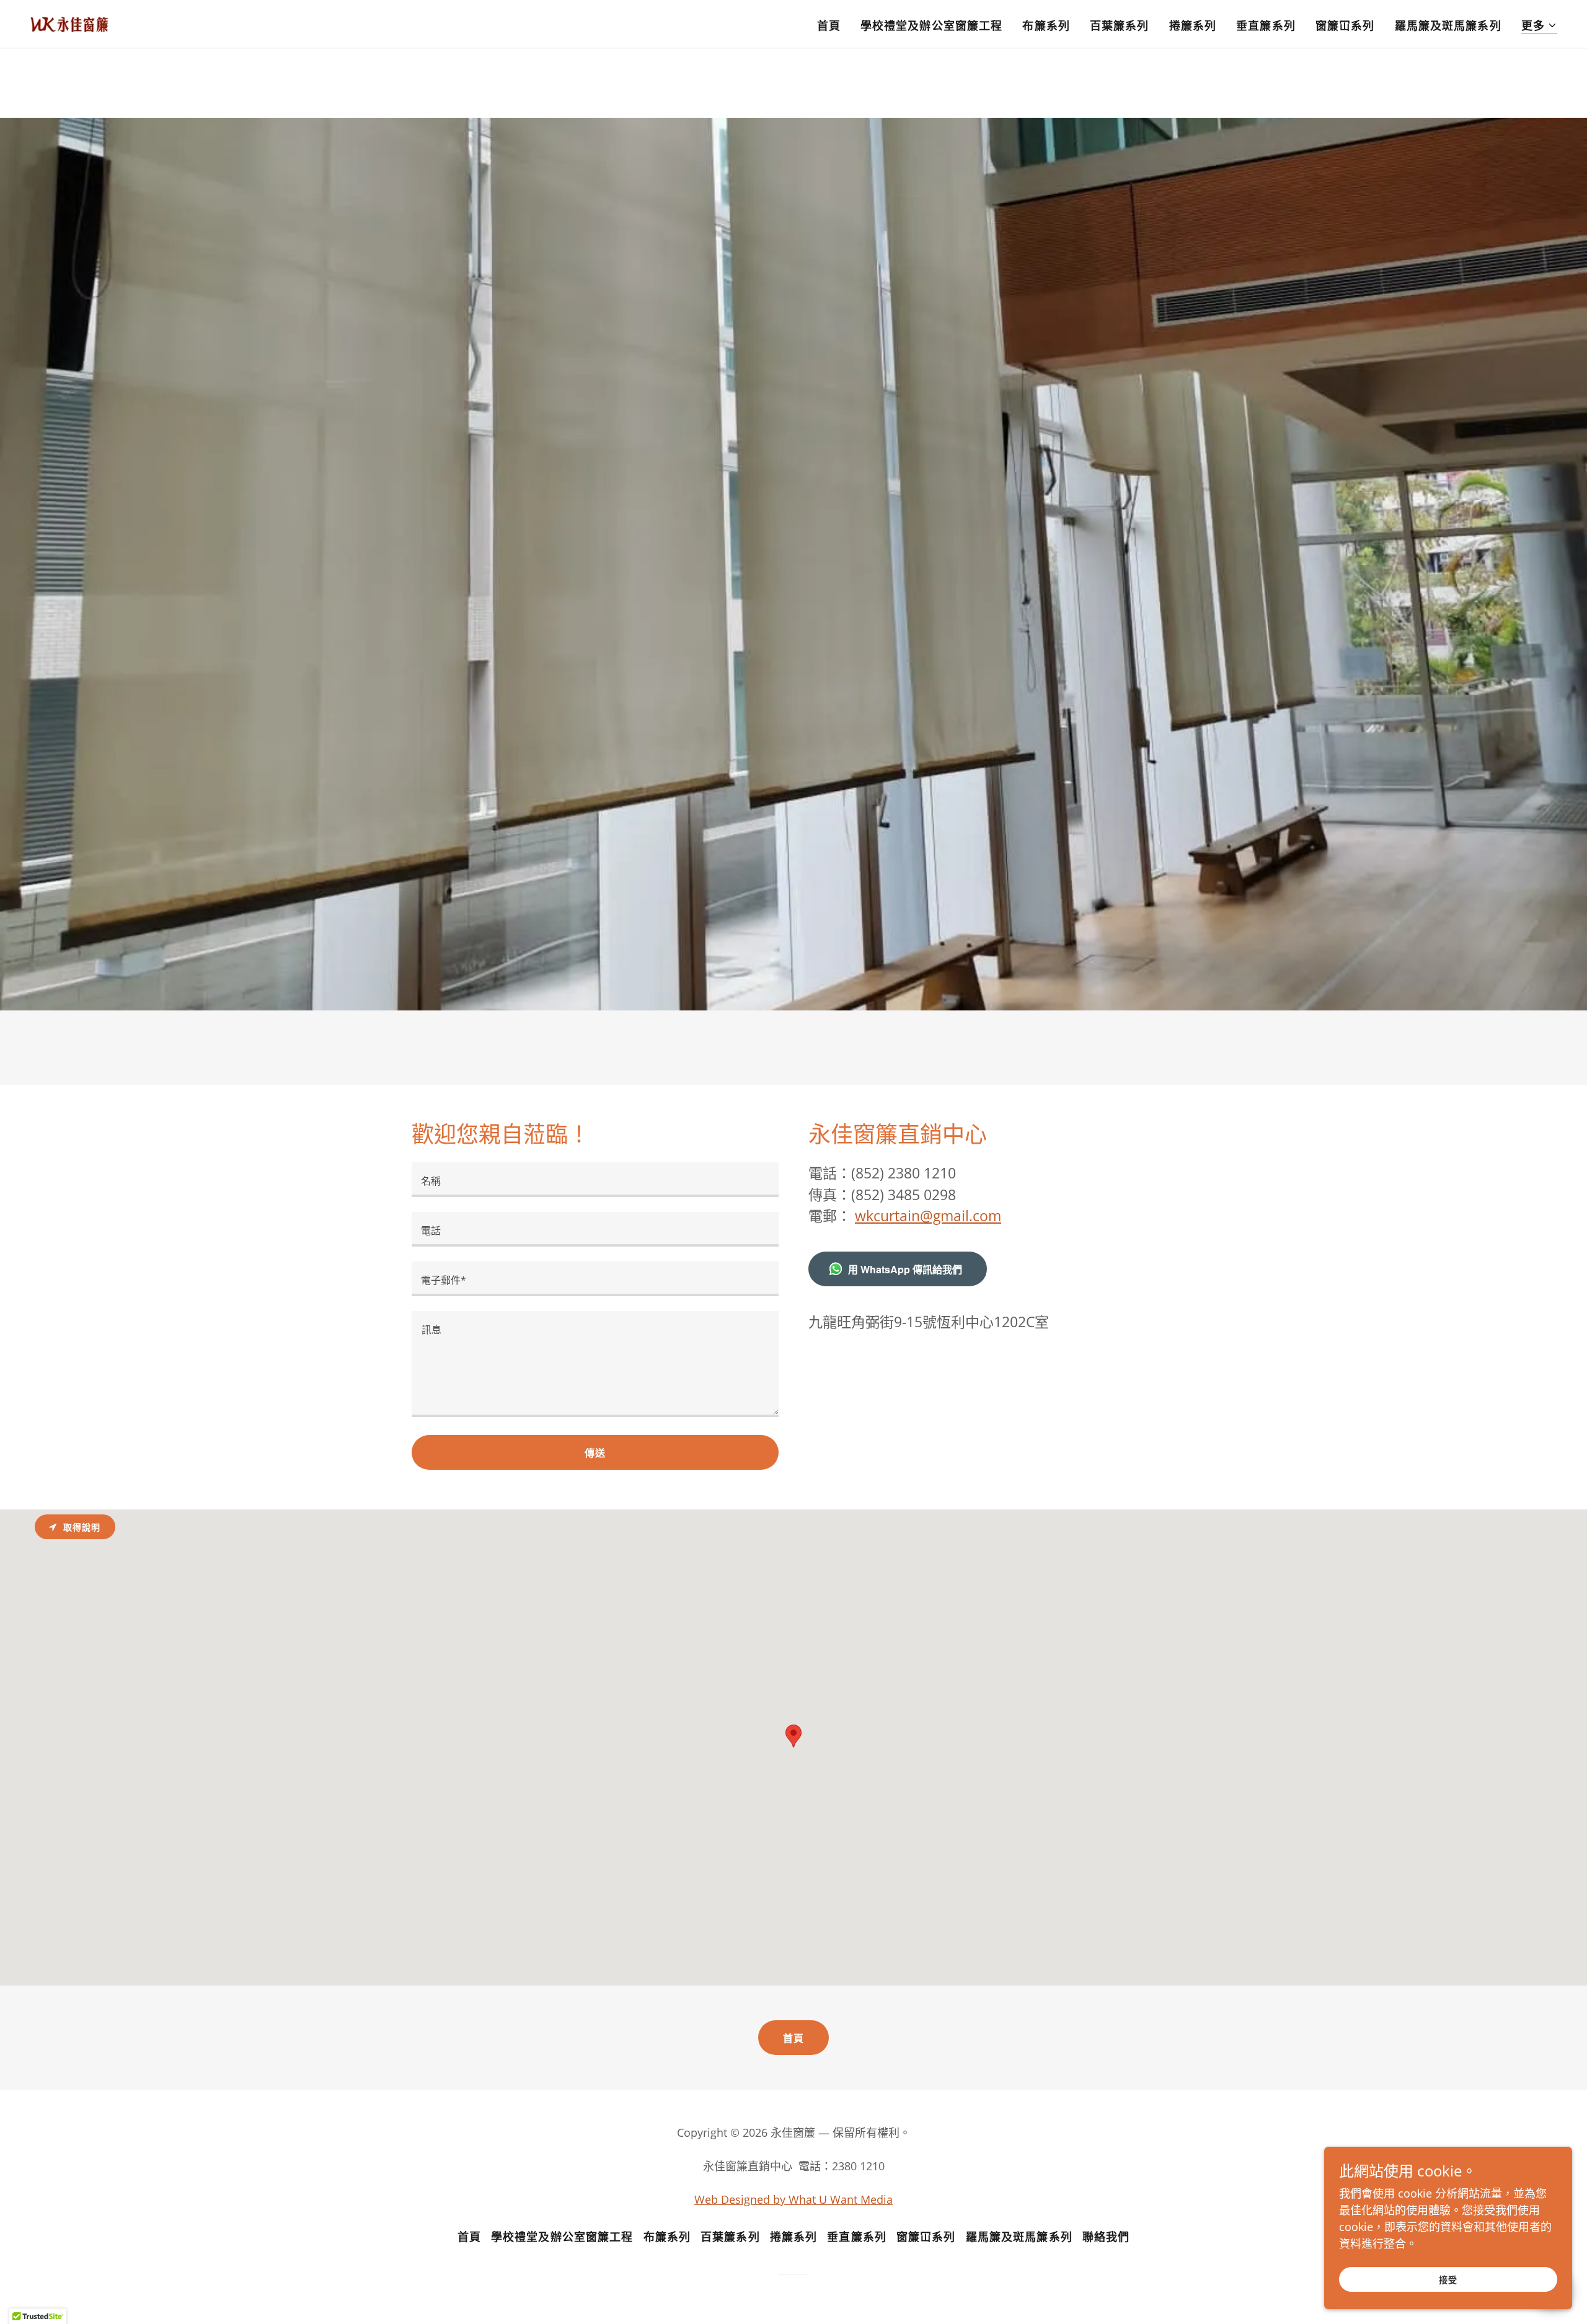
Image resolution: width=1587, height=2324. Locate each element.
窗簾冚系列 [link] (1345, 25)
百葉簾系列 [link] (1120, 25)
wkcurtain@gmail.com (928, 1216)
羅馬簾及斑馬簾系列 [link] (1448, 25)
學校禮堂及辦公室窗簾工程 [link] (932, 25)
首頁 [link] (829, 25)
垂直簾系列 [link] (1266, 25)
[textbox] (595, 1180)
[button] (1539, 26)
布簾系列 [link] (1046, 25)
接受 (1448, 2280)
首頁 (793, 2038)
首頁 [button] (469, 2237)
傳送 (595, 1453)
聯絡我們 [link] (1106, 2237)
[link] (69, 23)
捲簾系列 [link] (1193, 25)
